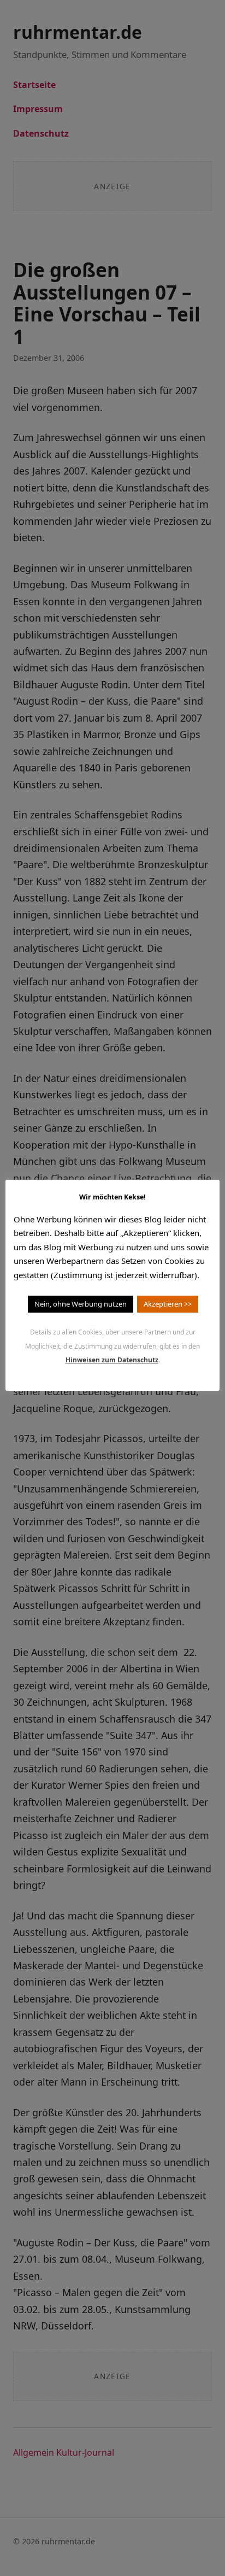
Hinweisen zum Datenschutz (112, 1360)
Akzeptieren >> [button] (168, 1304)
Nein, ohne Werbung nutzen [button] (81, 1304)
